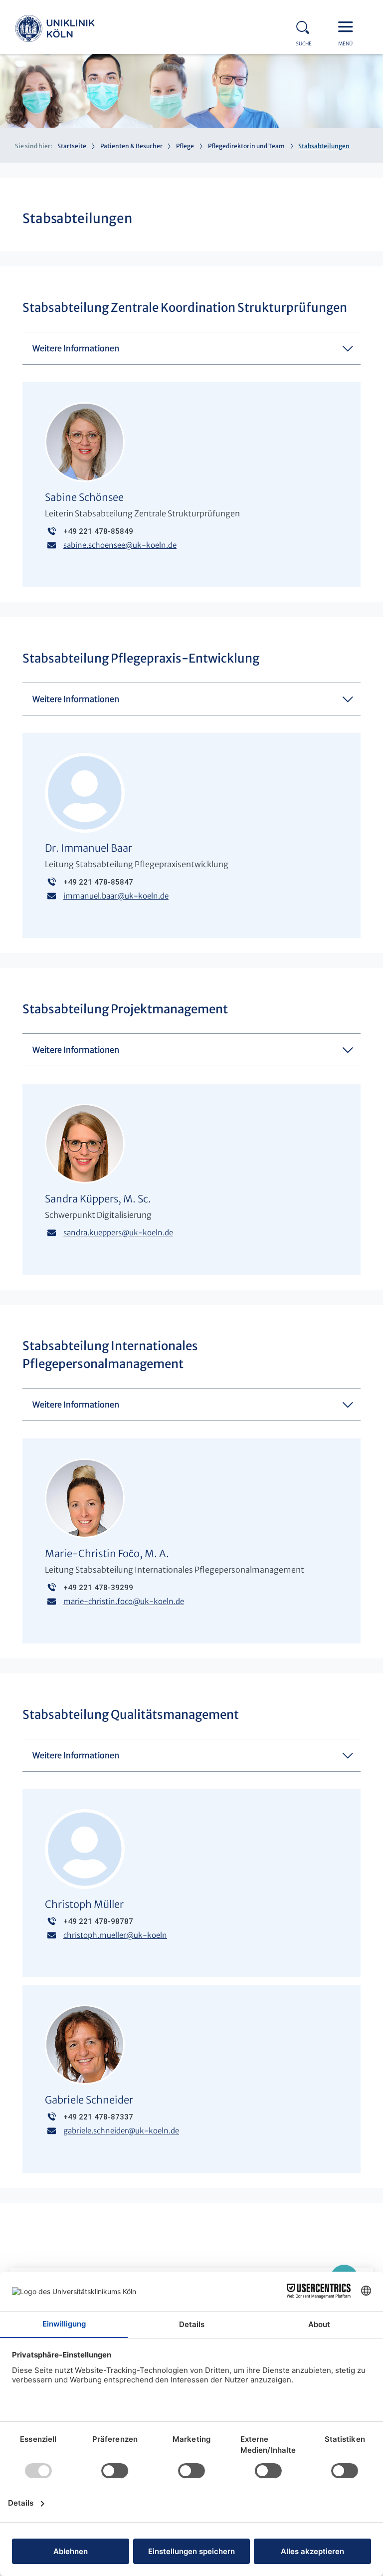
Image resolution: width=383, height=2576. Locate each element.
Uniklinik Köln (55, 30)
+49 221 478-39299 (98, 1588)
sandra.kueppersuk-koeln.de (118, 1233)
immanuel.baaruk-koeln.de (116, 896)
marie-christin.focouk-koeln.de (124, 1601)
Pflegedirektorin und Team (246, 146)
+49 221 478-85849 (98, 531)
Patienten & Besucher (131, 146)
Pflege (185, 146)
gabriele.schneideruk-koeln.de (121, 2131)
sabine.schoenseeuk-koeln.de (120, 545)
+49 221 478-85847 (98, 882)
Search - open (306, 26)
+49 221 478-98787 (98, 1921)
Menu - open (348, 26)
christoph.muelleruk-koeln (115, 1935)
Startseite (72, 146)
